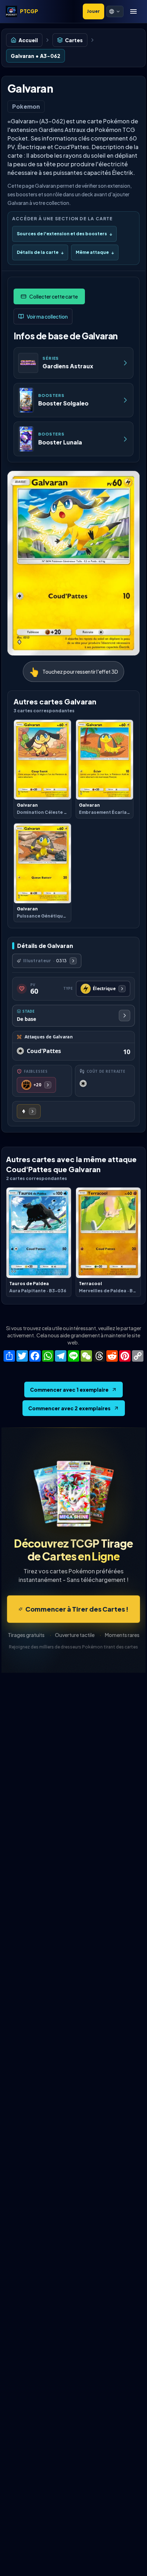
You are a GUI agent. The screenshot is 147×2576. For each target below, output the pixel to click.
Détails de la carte (40, 252)
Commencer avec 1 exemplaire (69, 1390)
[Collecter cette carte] (49, 296)
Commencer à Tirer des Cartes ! (77, 1609)
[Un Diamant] (29, 1111)
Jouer (93, 11)
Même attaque (95, 252)
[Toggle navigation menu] (133, 11)
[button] (115, 11)
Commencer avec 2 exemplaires (69, 1408)
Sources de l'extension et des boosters (64, 234)
